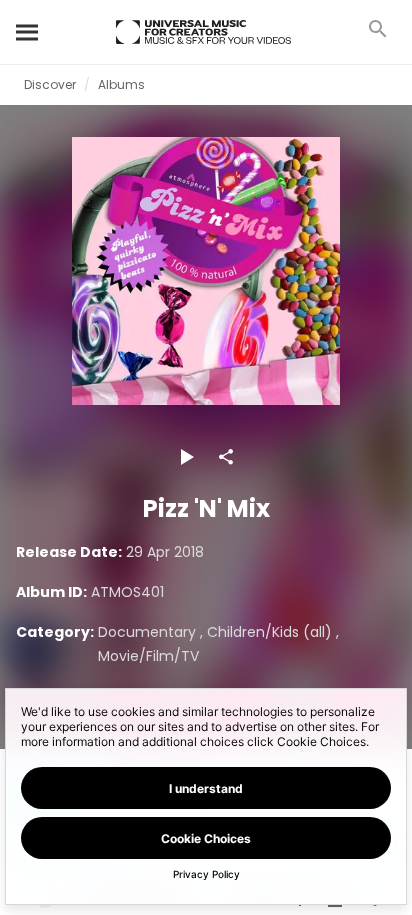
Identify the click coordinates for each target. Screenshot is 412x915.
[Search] (28, 32)
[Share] (226, 457)
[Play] (186, 457)
